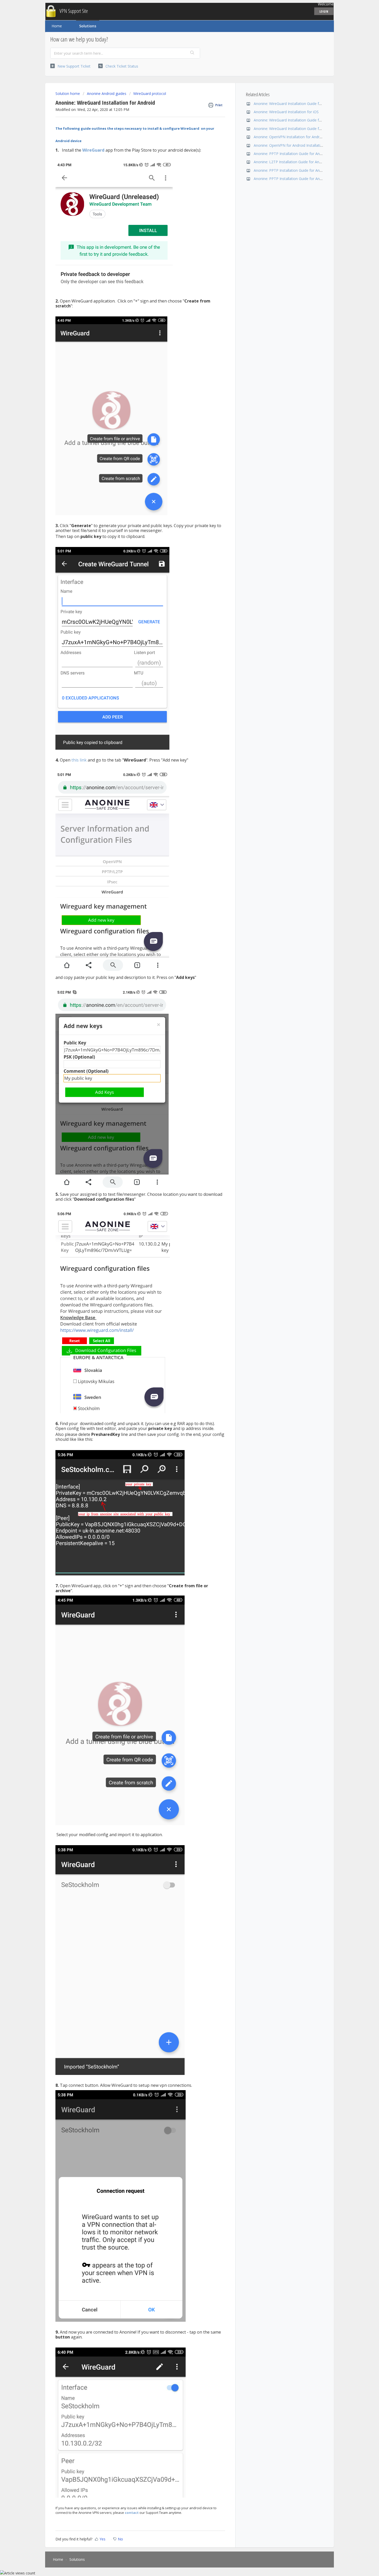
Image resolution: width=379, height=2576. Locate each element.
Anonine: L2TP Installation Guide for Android (291, 162)
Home (57, 26)
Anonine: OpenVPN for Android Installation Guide (294, 145)
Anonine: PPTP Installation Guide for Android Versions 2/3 (302, 179)
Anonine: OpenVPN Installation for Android (289, 137)
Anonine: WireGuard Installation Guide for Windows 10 (299, 104)
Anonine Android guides (107, 93)
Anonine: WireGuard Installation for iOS (286, 112)
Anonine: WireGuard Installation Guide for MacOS (295, 120)
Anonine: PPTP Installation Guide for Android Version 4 (299, 154)
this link (79, 760)
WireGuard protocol (150, 93)
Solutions (88, 26)
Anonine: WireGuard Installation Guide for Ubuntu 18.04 (300, 129)
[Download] (180, 1266)
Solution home (68, 93)
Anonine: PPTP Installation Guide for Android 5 (293, 170)
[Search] (192, 53)
